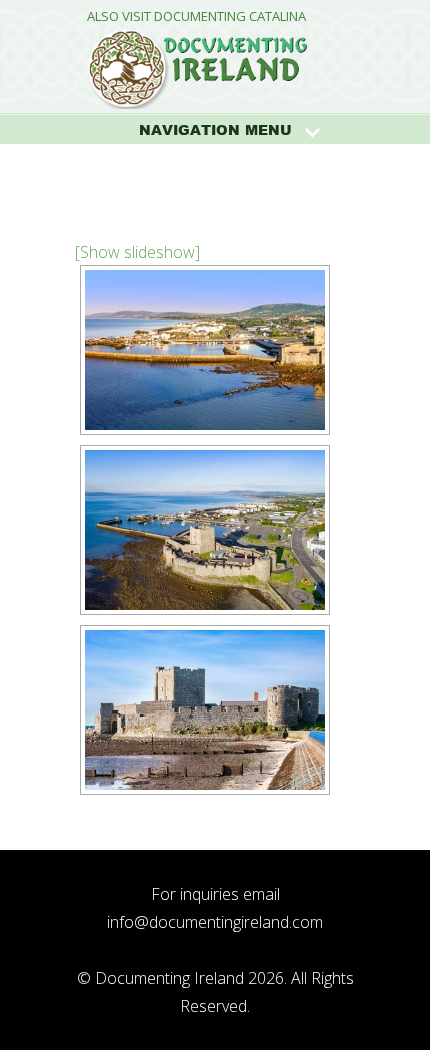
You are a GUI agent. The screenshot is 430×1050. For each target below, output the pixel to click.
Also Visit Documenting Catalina (196, 16)
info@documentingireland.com (215, 922)
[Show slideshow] (137, 252)
